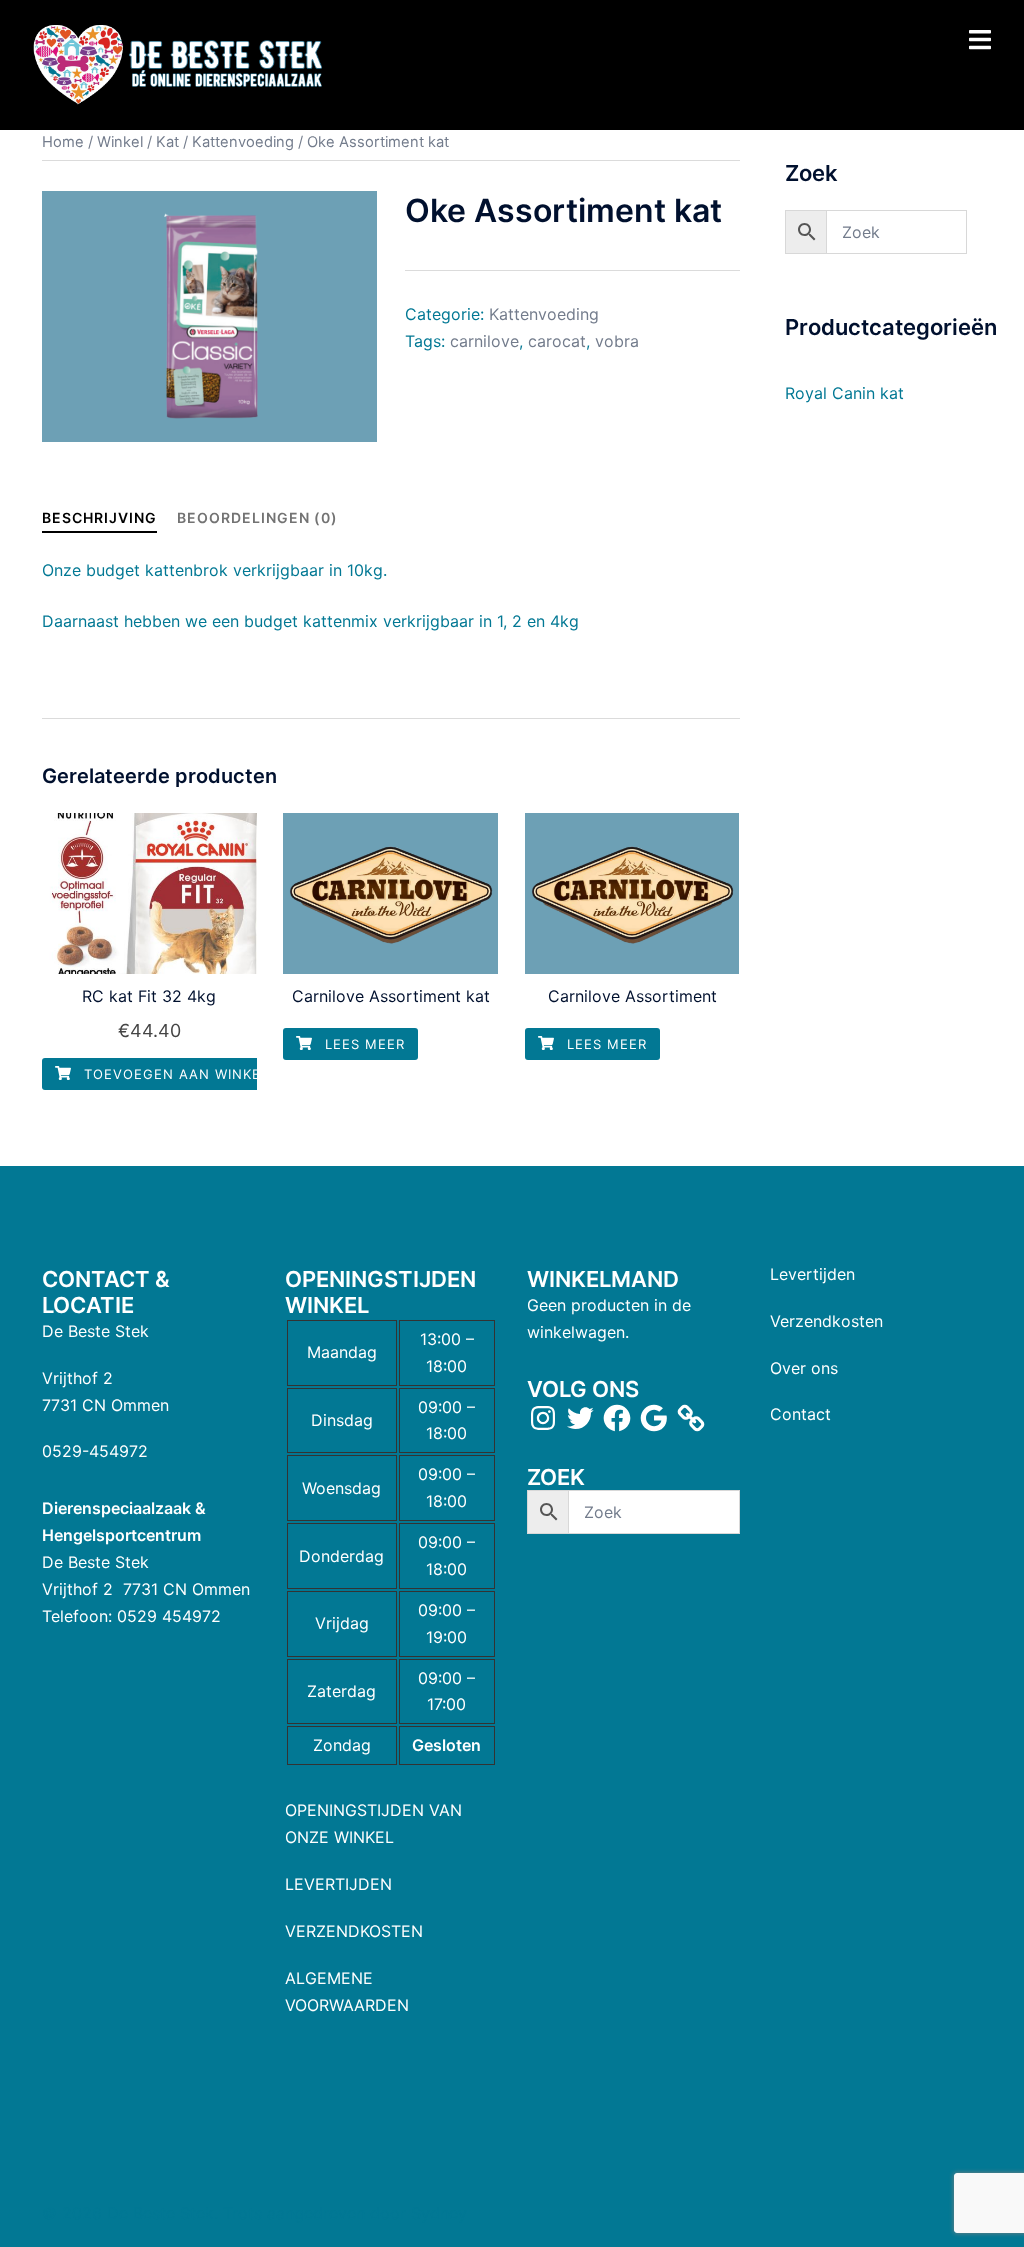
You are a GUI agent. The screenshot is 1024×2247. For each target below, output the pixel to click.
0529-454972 (95, 1451)
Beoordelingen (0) (257, 517)
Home (63, 142)
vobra (617, 341)
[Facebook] (617, 1418)
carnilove (484, 341)
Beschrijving (99, 517)
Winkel (120, 142)
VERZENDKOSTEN (354, 1931)
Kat (167, 142)
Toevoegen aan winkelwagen (200, 1074)
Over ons (804, 1368)
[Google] (654, 1418)
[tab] (99, 517)
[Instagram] (543, 1418)
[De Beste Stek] (180, 64)
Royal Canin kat (844, 393)
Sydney (439, 2213)
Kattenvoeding (243, 142)
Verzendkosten (826, 1321)
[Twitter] (580, 1418)
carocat (557, 341)
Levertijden (812, 1274)
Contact (800, 1414)
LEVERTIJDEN (338, 1884)
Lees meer (362, 1044)
